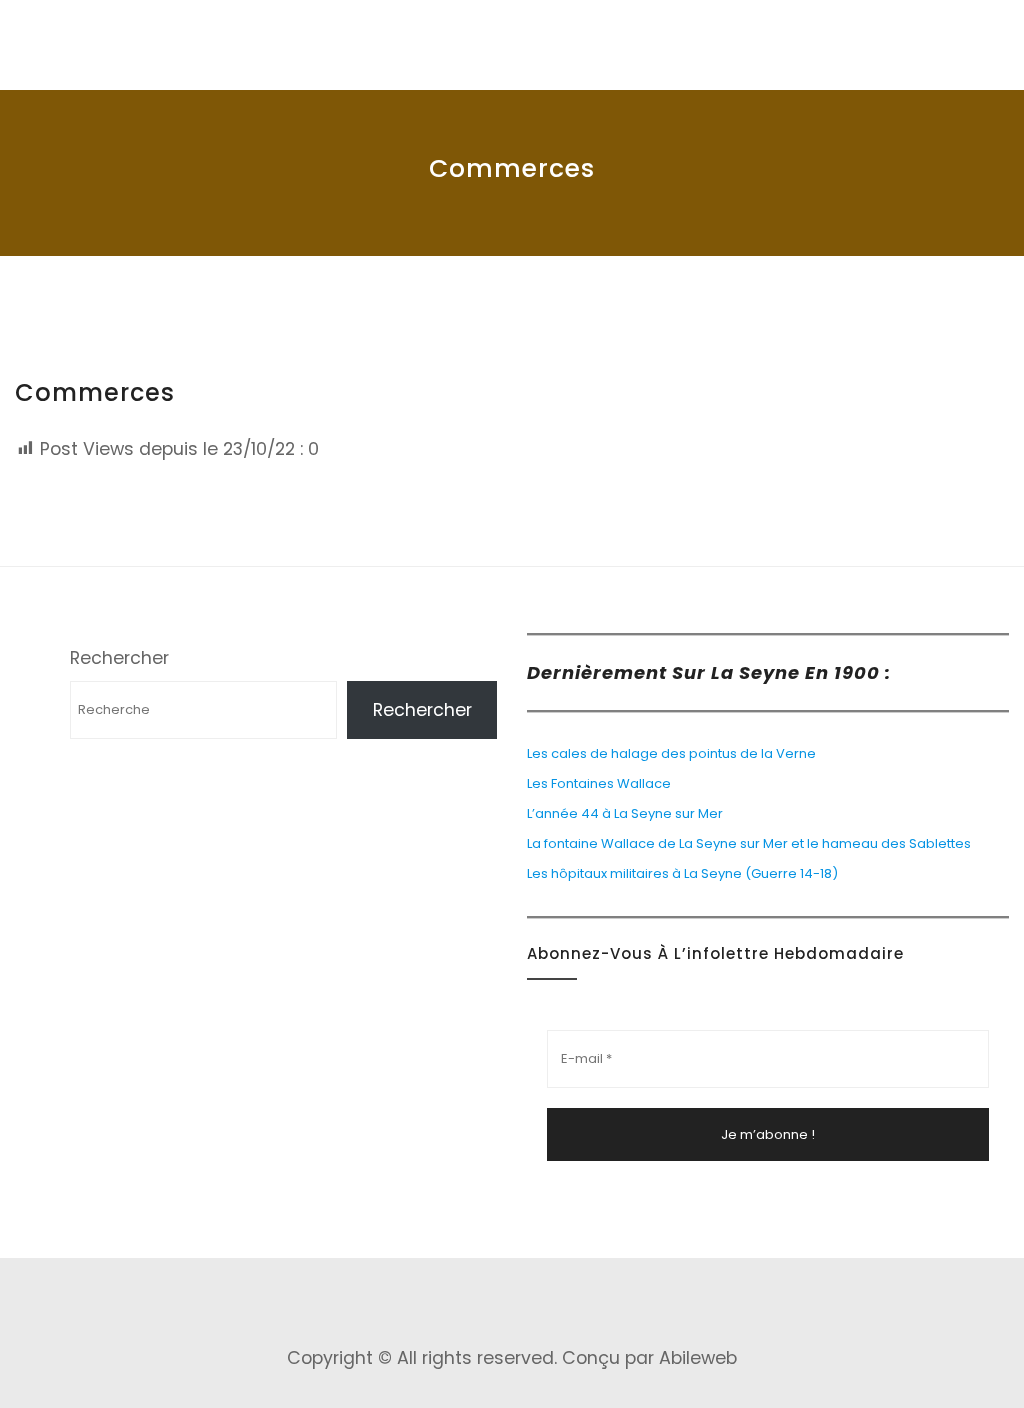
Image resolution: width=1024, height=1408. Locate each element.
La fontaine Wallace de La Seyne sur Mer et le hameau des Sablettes (749, 843)
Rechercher (119, 658)
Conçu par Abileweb (649, 1358)
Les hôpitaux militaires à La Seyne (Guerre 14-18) (682, 873)
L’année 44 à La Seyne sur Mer (625, 813)
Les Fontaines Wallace (600, 783)
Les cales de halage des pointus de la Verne (671, 753)
